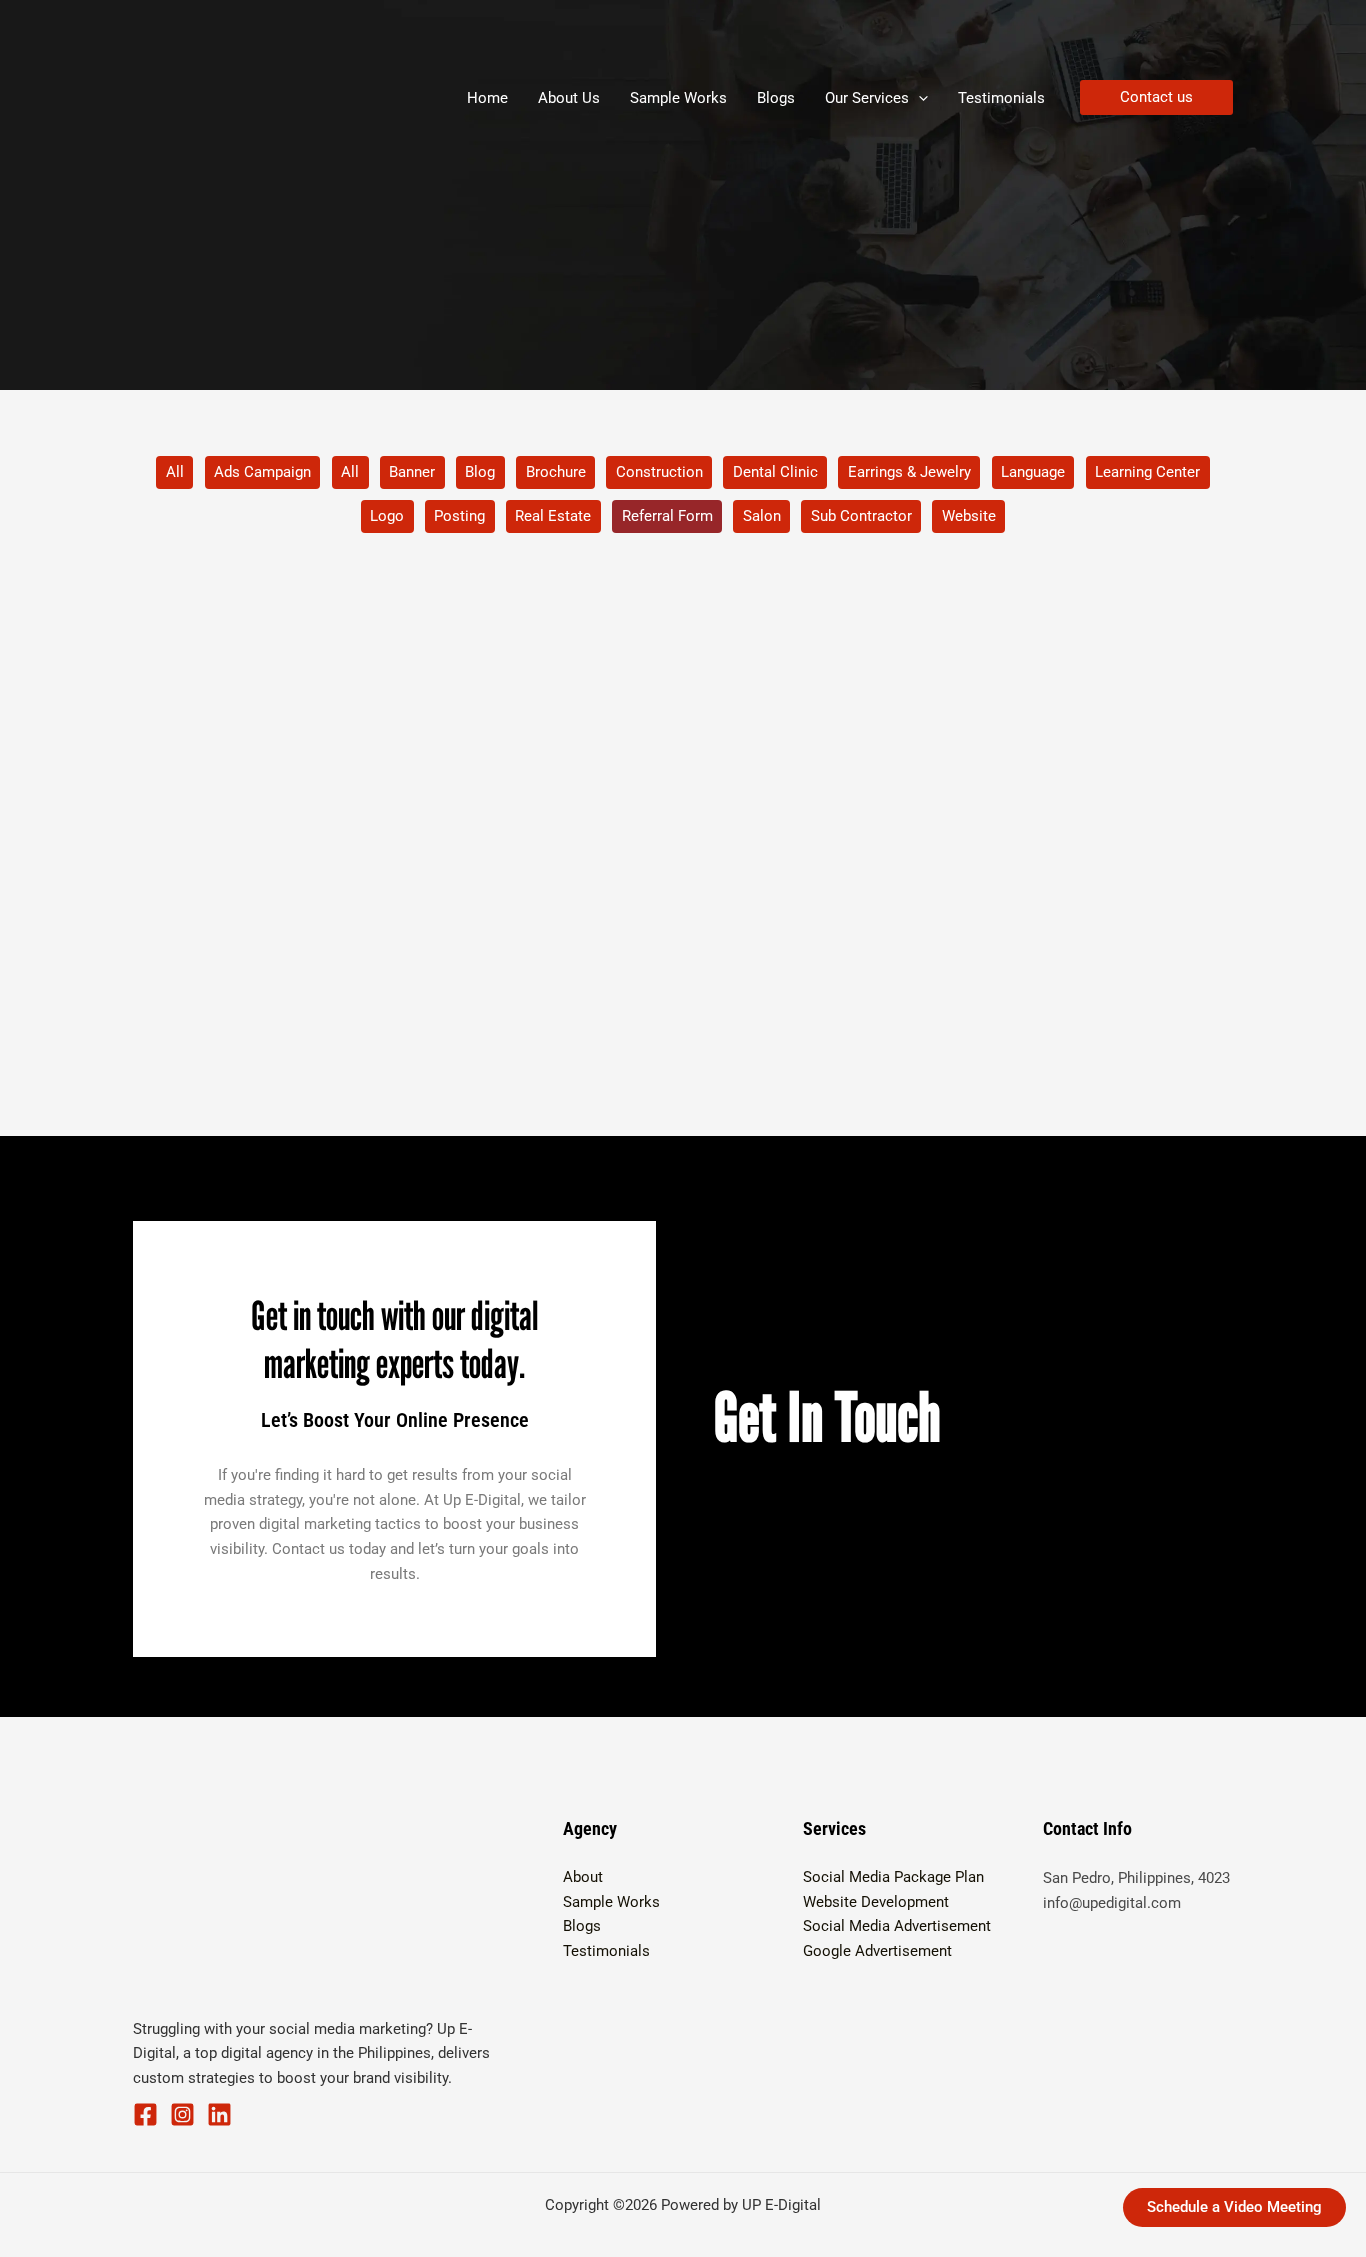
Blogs (582, 1926)
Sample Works (611, 1902)
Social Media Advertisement (897, 1926)
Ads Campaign (262, 472)
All (175, 472)
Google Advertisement (877, 1951)
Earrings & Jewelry (909, 472)
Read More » (197, 1097)
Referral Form (667, 516)
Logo (387, 516)
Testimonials (606, 1951)
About (583, 1877)
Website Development (876, 1902)
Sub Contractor (861, 516)
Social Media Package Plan (893, 1877)
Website (969, 516)
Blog (480, 472)
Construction (659, 472)
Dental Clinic (775, 472)
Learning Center (1147, 472)
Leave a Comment (216, 1010)
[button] (918, 98)
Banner (412, 472)
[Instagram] (182, 2114)
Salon (762, 516)
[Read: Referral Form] (307, 818)
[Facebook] (145, 2114)
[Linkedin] (219, 2114)
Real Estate (553, 516)
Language (1033, 472)
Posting (459, 516)
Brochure (556, 472)
